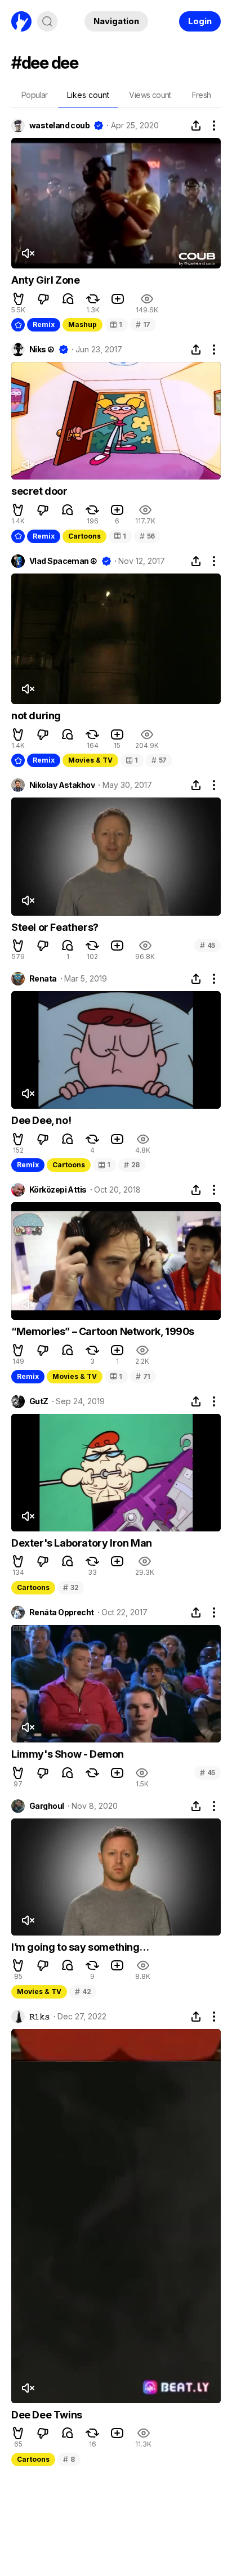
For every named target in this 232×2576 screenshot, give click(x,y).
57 (159, 760)
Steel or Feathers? (55, 927)
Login (200, 21)
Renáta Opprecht (62, 1612)
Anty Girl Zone (45, 280)
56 (147, 536)
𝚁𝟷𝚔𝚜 (40, 2017)
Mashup (82, 324)
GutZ (39, 1401)
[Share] (196, 126)
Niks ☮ (42, 350)
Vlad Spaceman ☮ (63, 561)
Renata (43, 979)
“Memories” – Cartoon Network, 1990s (103, 1331)
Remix (44, 324)
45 (208, 945)
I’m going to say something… (80, 1947)
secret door (39, 491)
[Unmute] (28, 253)
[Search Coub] (47, 21)
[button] (19, 299)
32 (71, 1587)
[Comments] (68, 299)
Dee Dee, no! (41, 1120)
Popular (35, 95)
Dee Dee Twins (47, 2415)
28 (132, 1165)
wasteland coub (59, 126)
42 (83, 1992)
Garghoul (47, 1806)
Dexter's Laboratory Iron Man (82, 1543)
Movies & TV (90, 760)
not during (36, 716)
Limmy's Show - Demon (68, 1754)
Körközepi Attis (58, 1190)
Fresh (202, 95)
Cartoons (84, 536)
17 (143, 324)
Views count (150, 95)
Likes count (88, 95)
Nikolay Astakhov (62, 785)
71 (143, 1376)
